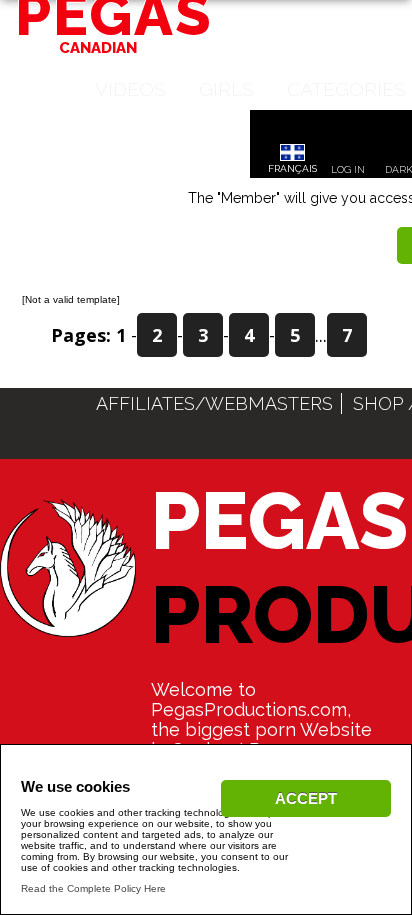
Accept (306, 798)
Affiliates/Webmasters (214, 403)
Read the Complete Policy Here (93, 888)
